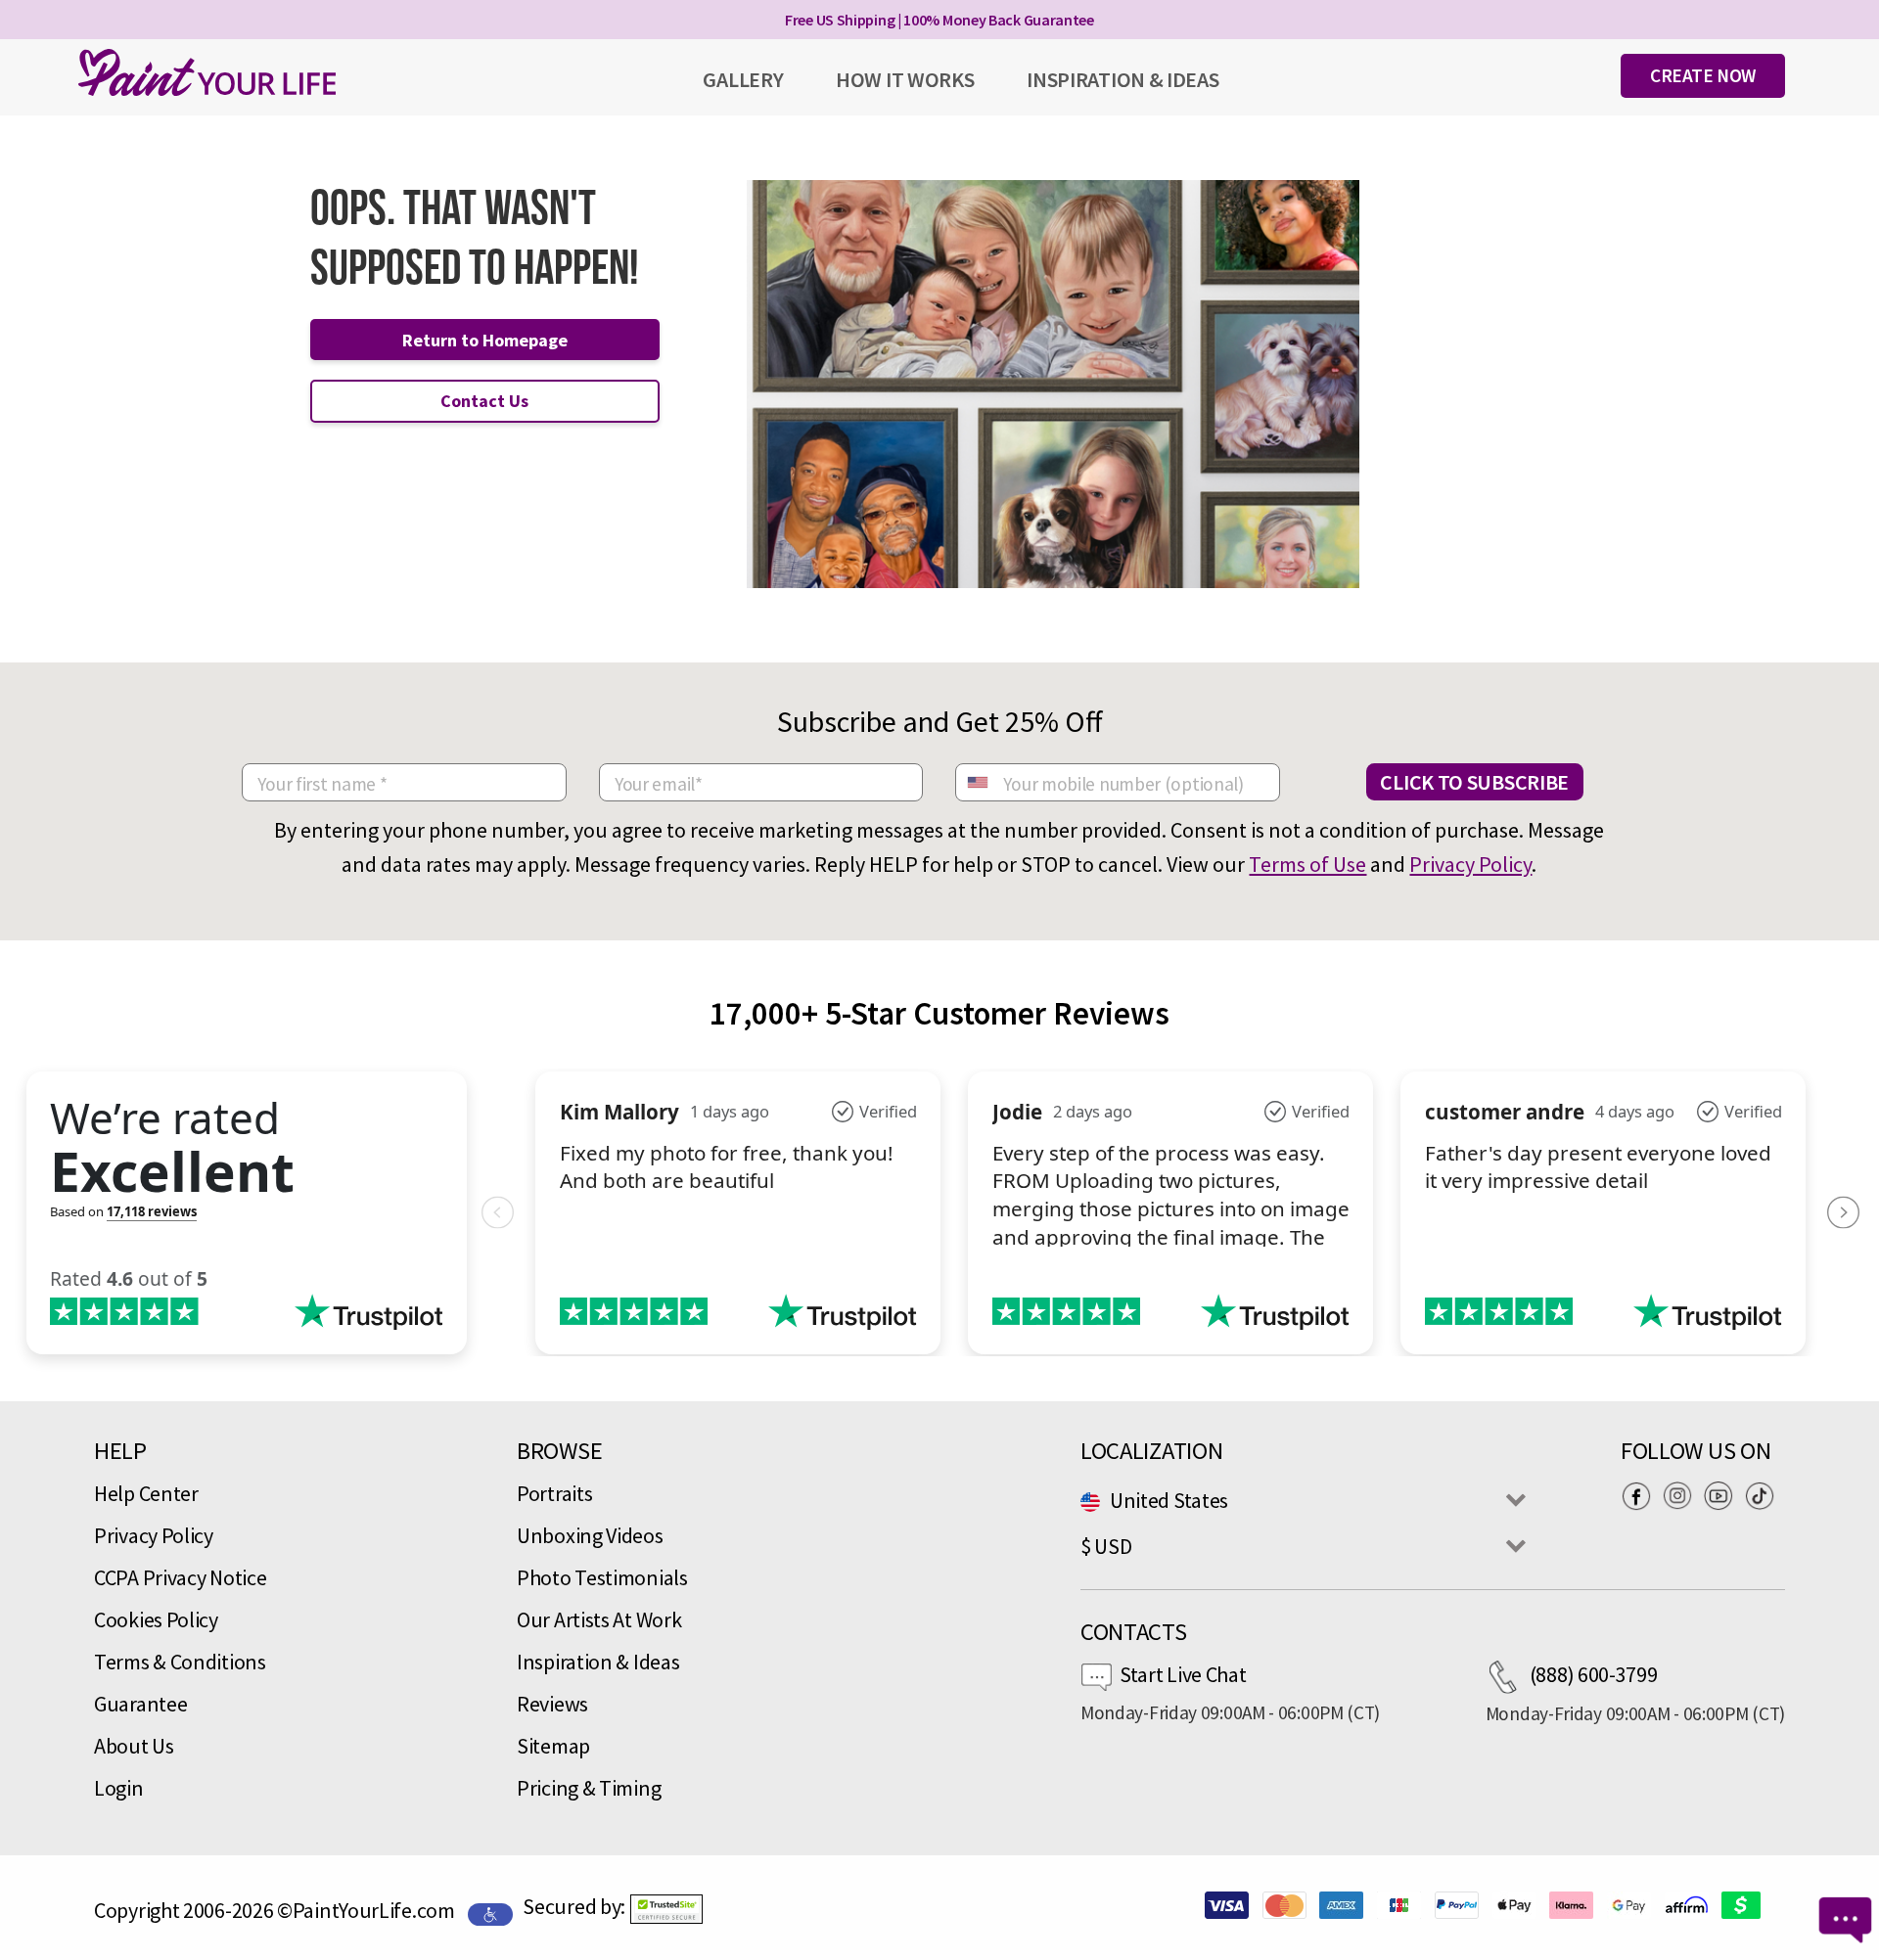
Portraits (554, 1493)
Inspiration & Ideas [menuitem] (1123, 79)
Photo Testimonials (602, 1577)
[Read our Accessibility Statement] (490, 1912)
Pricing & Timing (589, 1788)
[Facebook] (1641, 1495)
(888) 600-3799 (1594, 1674)
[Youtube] (1723, 1495)
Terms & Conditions (180, 1662)
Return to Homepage (485, 340)
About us (134, 1746)
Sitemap (553, 1746)
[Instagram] (1682, 1495)
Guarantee (140, 1704)
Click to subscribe (1474, 782)
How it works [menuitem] (905, 79)
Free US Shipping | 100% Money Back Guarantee (939, 20)
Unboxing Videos (590, 1535)
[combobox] (977, 782)
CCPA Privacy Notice (180, 1577)
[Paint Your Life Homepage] (207, 72)
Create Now (1703, 75)
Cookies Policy (156, 1619)
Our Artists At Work (599, 1619)
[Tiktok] (1764, 1495)
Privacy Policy (1470, 864)
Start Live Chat (1183, 1674)
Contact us (484, 401)
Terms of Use (1307, 864)
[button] (666, 1909)
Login (119, 1788)
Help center (146, 1493)
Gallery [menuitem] (743, 79)
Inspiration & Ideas (598, 1662)
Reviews (552, 1704)
